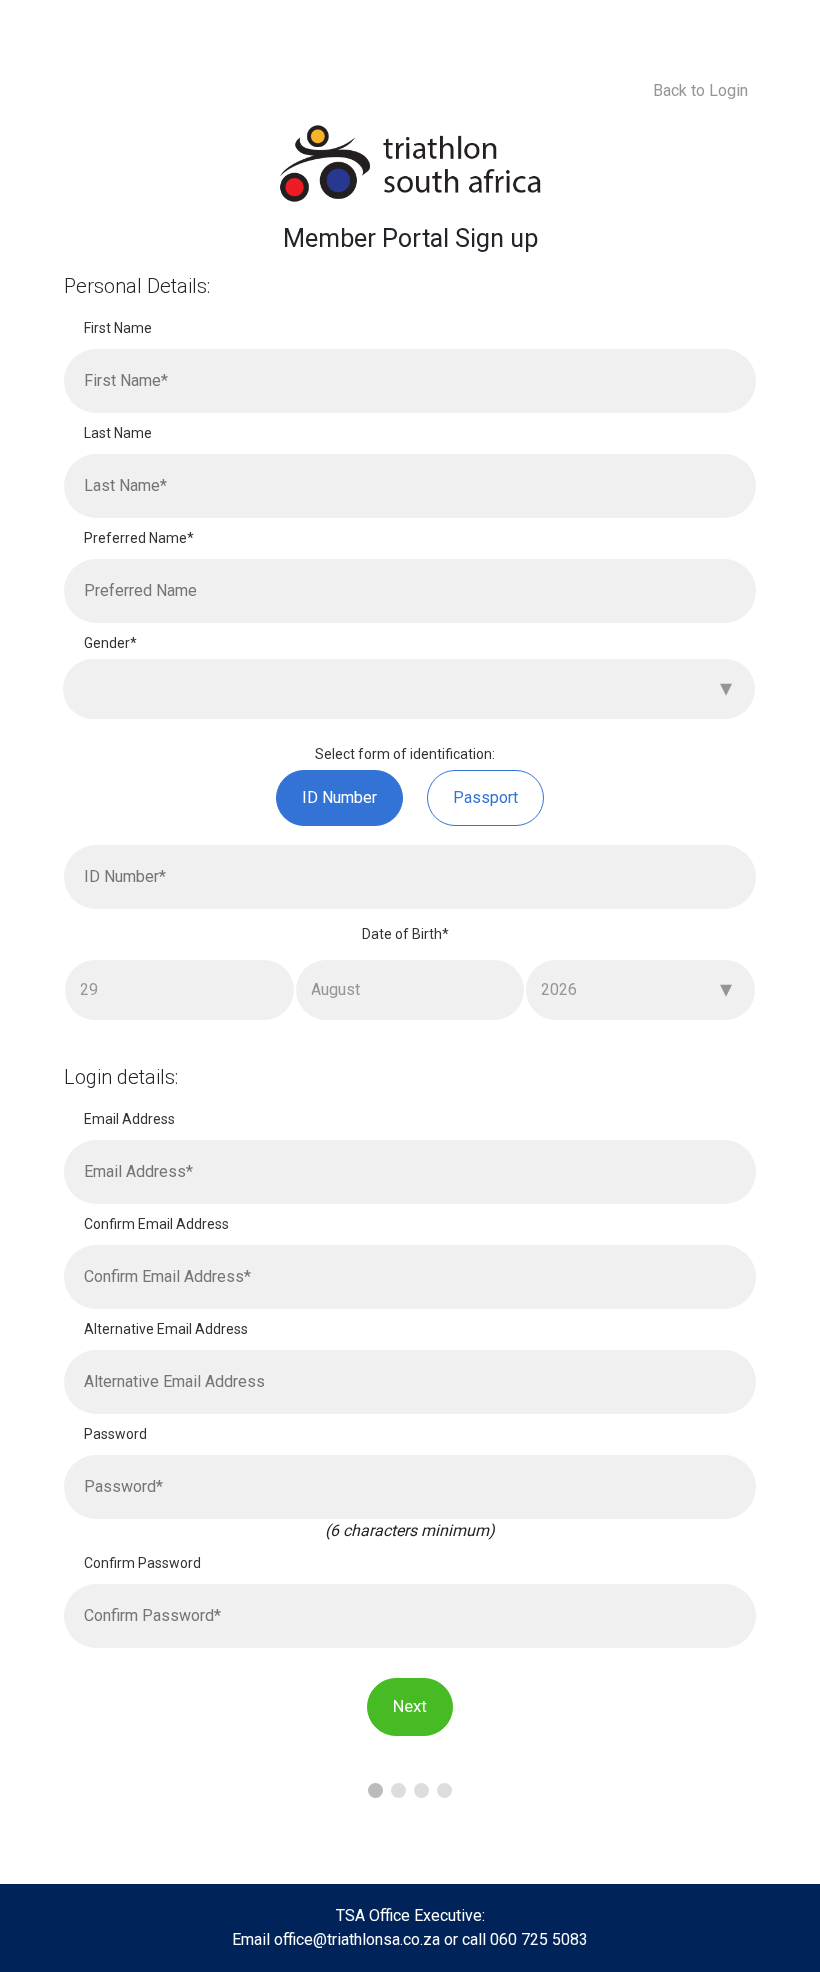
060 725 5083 (539, 1939)
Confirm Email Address (156, 1224)
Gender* (110, 643)
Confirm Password (142, 1563)
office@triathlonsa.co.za (357, 1939)
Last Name (118, 433)
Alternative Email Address (166, 1329)
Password (115, 1434)
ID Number (339, 797)
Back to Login (700, 90)
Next (410, 1706)
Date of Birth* (405, 934)
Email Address (129, 1119)
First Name (118, 328)
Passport (485, 797)
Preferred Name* (139, 538)
